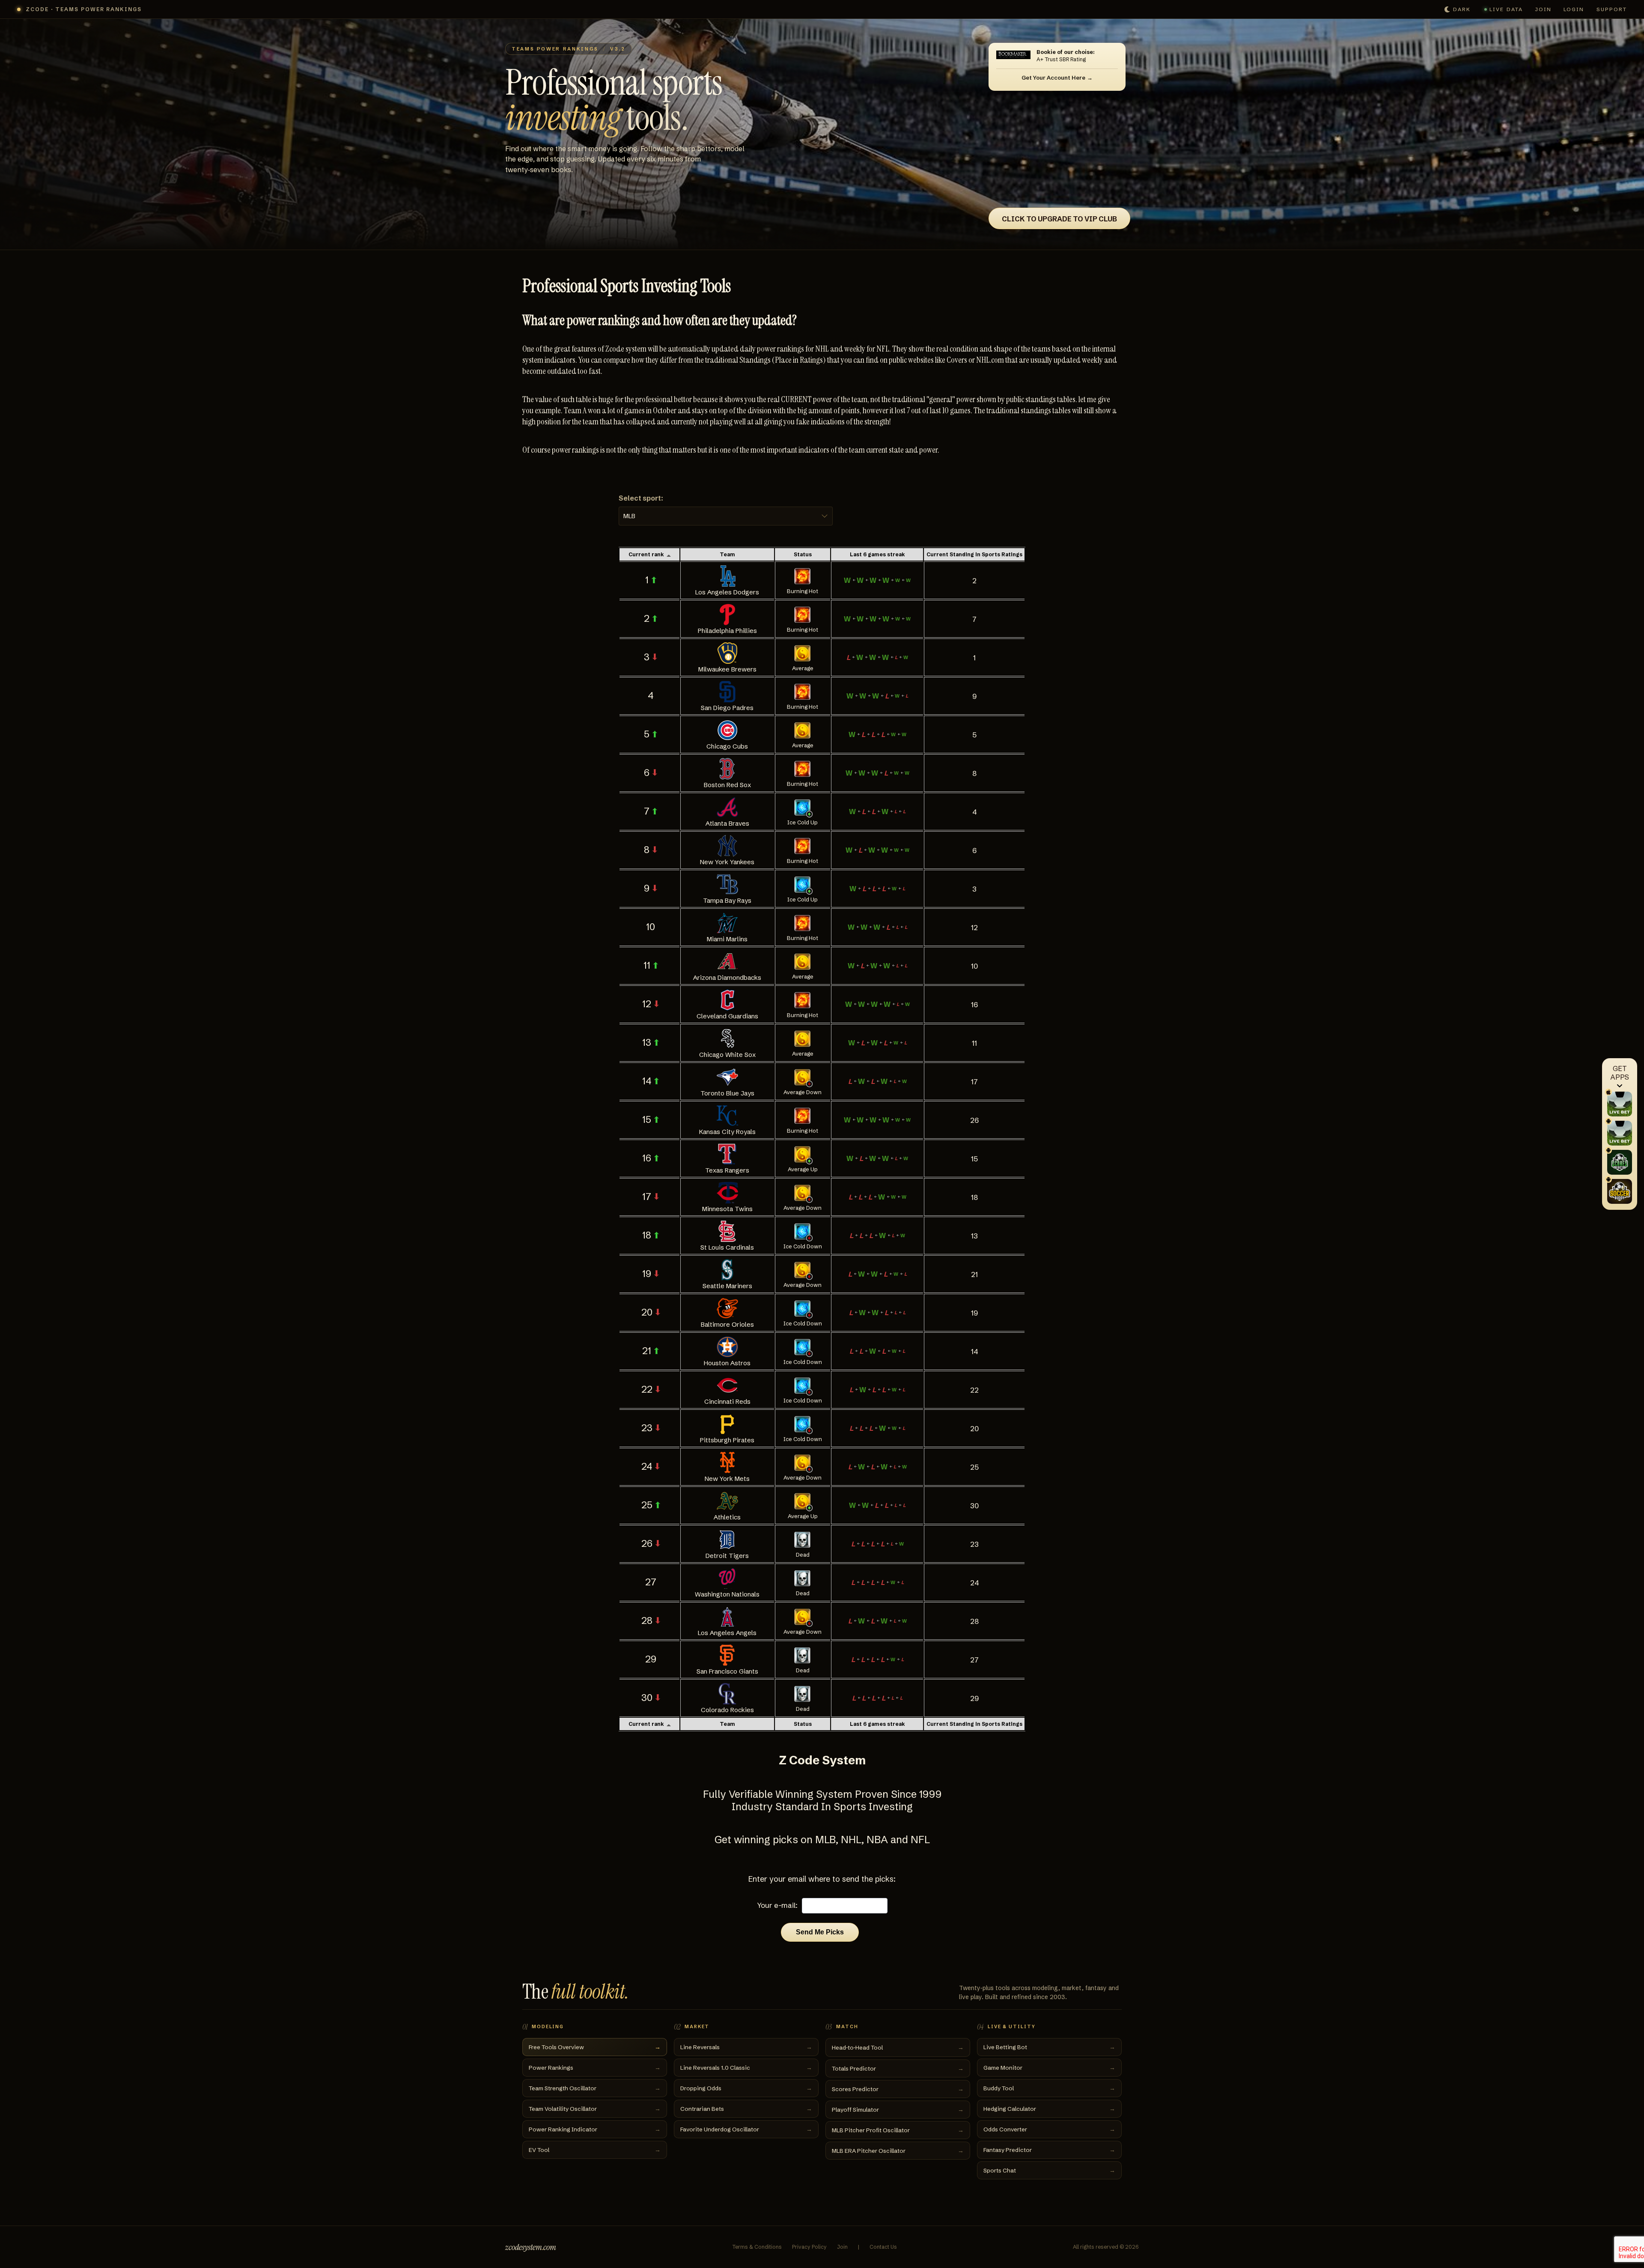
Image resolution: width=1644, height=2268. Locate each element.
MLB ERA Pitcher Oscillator (898, 2151)
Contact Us (883, 2247)
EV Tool (595, 2150)
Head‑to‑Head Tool (898, 2047)
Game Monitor (1049, 2068)
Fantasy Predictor (1049, 2150)
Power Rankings (595, 2068)
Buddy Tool (1049, 2088)
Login (1574, 9)
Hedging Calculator (1049, 2109)
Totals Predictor (898, 2068)
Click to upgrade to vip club (1059, 219)
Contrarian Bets (746, 2109)
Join (1543, 9)
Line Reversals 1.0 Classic (746, 2068)
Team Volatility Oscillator (595, 2109)
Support (1612, 9)
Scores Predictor (898, 2089)
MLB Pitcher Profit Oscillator (898, 2130)
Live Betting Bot (1049, 2047)
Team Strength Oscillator (595, 2088)
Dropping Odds (746, 2088)
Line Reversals (746, 2047)
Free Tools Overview (595, 2047)
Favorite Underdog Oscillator (746, 2129)
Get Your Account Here (1053, 78)
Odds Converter (1049, 2129)
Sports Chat (1049, 2170)
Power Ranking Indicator (595, 2129)
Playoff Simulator (898, 2110)
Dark (1462, 9)
